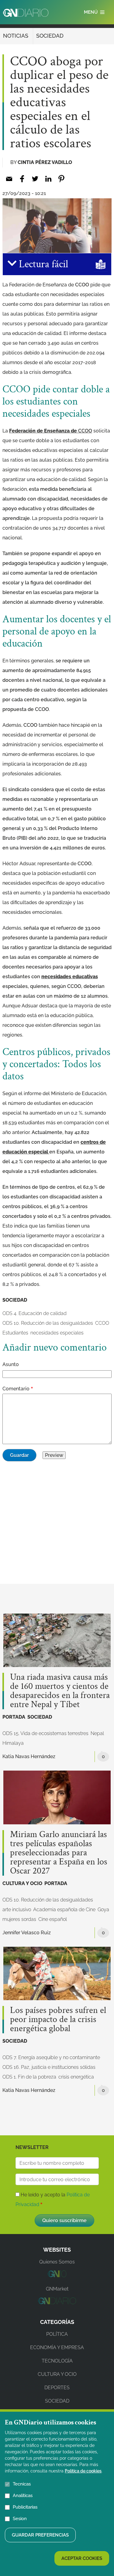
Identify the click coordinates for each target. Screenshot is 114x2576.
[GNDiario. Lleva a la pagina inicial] (26, 13)
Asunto (11, 1364)
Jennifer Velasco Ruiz (27, 1933)
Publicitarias (25, 2507)
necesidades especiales (57, 1333)
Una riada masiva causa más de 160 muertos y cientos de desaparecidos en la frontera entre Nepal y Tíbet (60, 1691)
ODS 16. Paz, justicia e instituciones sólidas (49, 2067)
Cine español (53, 1919)
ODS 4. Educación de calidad (35, 1313)
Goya (103, 1910)
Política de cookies (83, 2471)
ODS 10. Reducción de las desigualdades (48, 1323)
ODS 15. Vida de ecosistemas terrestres (45, 1733)
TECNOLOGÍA (57, 2361)
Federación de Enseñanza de (51, 431)
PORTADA (14, 1717)
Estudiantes (15, 1333)
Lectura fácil (42, 264)
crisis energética (76, 2077)
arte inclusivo (17, 1910)
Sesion (20, 2519)
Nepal (97, 1733)
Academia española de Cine (64, 1910)
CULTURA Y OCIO (22, 1883)
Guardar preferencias (40, 2535)
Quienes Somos (57, 2262)
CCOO (102, 1323)
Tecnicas (22, 2484)
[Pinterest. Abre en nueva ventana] (61, 179)
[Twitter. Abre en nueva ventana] (35, 179)
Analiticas (23, 2496)
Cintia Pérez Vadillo (45, 162)
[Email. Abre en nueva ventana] (9, 179)
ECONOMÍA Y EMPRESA (57, 2347)
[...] (57, 2275)
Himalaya (13, 1743)
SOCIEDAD (50, 36)
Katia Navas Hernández (29, 1756)
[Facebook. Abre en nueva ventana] (22, 179)
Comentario (16, 1389)
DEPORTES (57, 2388)
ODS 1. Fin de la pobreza (29, 2077)
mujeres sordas (19, 1919)
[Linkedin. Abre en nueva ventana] (48, 179)
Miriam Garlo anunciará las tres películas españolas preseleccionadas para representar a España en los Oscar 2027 (59, 1853)
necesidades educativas (70, 977)
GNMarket (57, 2289)
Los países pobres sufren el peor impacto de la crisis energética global (58, 2020)
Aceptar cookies (82, 2558)
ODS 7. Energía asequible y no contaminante (51, 2057)
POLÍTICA (57, 2334)
